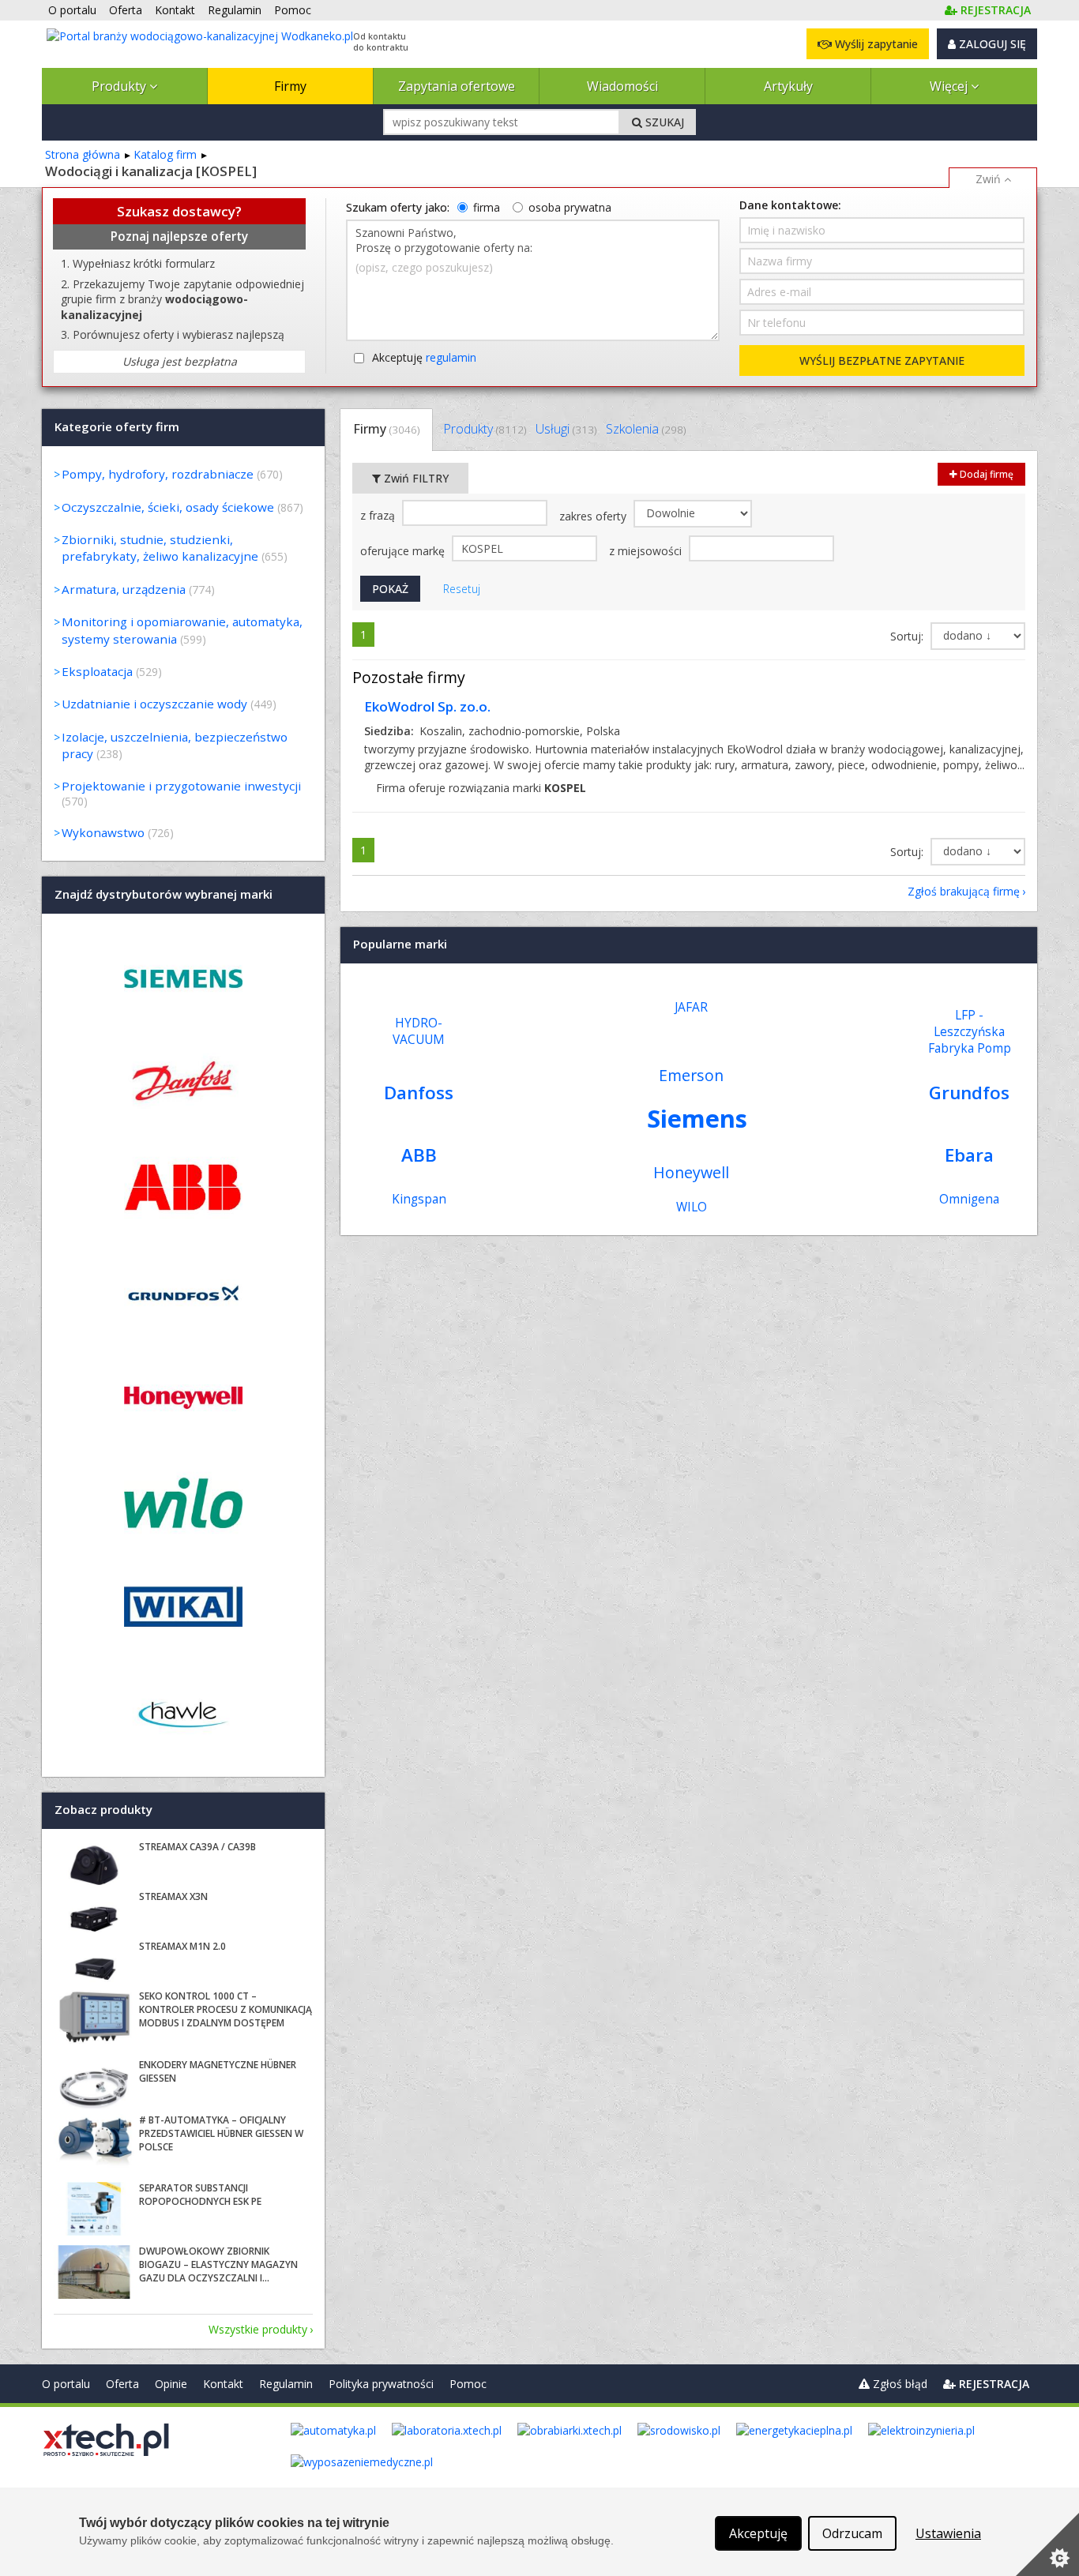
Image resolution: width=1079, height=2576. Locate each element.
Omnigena (969, 1199)
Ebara (969, 1155)
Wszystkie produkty (258, 2329)
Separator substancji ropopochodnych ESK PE (200, 2195)
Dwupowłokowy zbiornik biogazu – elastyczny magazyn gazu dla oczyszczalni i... (218, 2264)
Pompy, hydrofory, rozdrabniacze (158, 474)
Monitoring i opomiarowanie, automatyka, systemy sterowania (182, 630)
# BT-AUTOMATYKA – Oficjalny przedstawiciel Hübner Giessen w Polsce (221, 2133)
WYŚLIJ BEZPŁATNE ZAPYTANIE (882, 360)
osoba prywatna (570, 207)
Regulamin (286, 2384)
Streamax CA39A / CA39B (197, 1847)
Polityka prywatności (381, 2384)
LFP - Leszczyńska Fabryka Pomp (970, 1032)
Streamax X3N (173, 1896)
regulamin (451, 357)
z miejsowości (647, 551)
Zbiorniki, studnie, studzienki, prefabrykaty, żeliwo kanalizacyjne (160, 548)
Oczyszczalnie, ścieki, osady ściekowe (168, 507)
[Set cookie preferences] (1047, 2544)
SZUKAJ (663, 122)
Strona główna (83, 154)
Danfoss (419, 1093)
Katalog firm (165, 154)
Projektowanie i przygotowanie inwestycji (181, 786)
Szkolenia (646, 429)
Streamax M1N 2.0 (182, 1946)
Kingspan (419, 1199)
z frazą (379, 515)
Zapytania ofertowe (457, 86)
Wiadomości (622, 86)
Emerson (691, 1075)
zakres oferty (594, 516)
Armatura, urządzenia (124, 589)
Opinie (171, 2384)
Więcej (950, 86)
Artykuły (788, 86)
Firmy (290, 86)
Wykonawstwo (103, 832)
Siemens (697, 1118)
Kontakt (223, 2384)
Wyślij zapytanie (875, 44)
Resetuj (462, 589)
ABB (419, 1155)
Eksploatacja (97, 671)
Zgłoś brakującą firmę (964, 891)
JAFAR (691, 1007)
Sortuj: (908, 636)
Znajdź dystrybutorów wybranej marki (164, 894)
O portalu (66, 2384)
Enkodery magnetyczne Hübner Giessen (218, 2071)
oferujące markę (404, 551)
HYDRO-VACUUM (419, 1031)
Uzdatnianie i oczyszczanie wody (154, 704)
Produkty (120, 86)
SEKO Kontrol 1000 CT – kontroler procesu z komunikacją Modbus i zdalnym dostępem (226, 2009)
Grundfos (969, 1093)
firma (487, 207)
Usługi (566, 429)
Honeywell (691, 1172)
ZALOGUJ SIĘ (991, 44)
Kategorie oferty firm (117, 426)
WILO (692, 1207)
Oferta (122, 2384)
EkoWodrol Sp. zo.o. (427, 706)
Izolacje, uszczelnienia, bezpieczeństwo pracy (175, 745)
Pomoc (468, 2384)
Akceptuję (424, 357)
